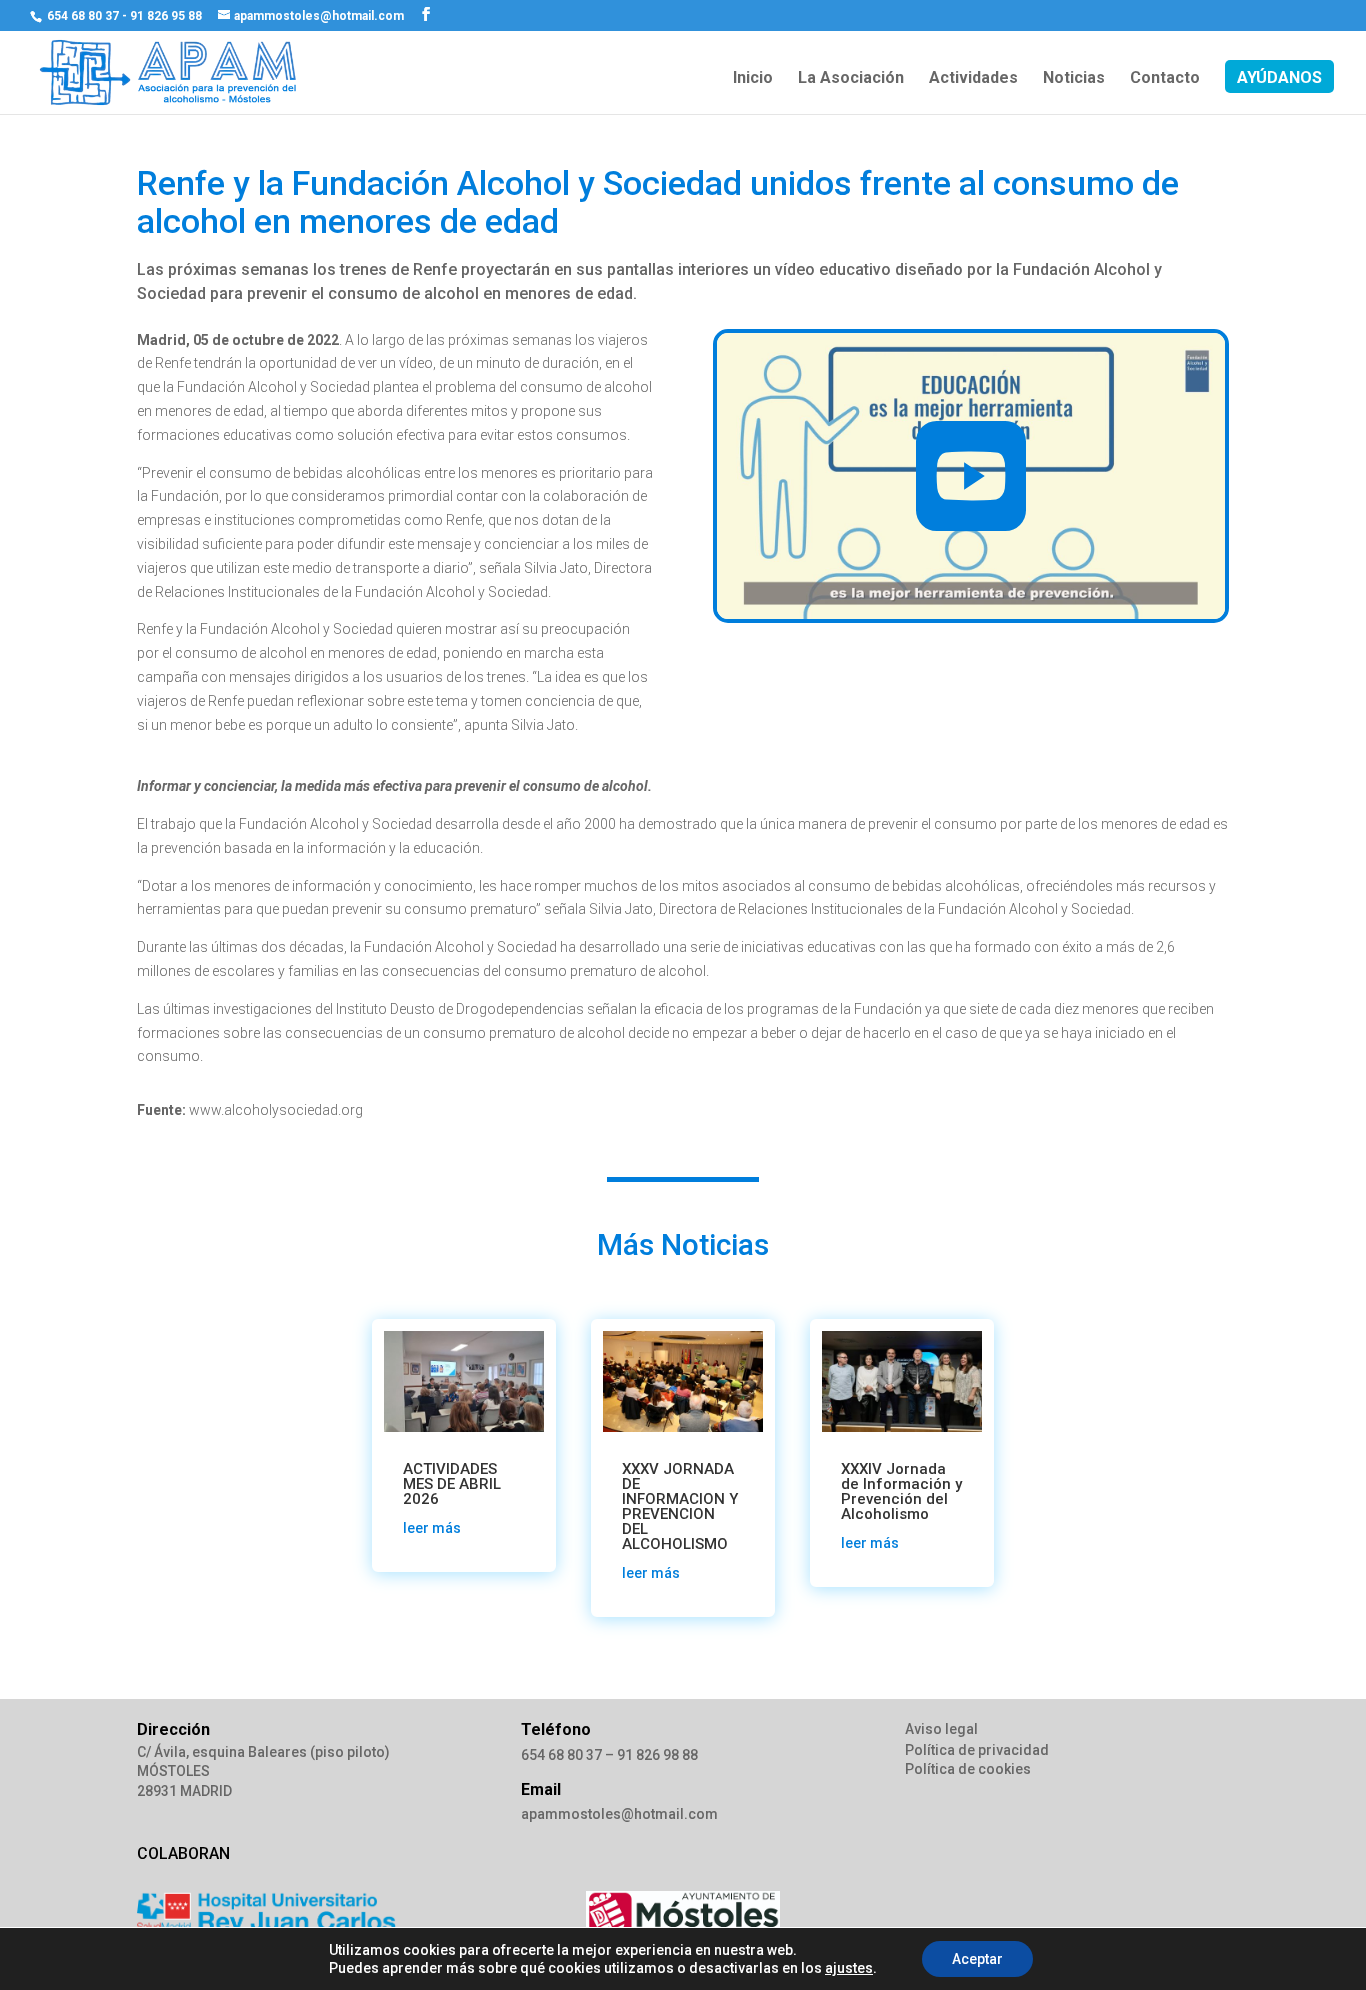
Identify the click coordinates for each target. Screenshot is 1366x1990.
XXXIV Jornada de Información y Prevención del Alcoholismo (901, 1491)
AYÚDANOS (1279, 79)
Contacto (1165, 79)
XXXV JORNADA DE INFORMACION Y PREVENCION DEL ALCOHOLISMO (680, 1506)
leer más (432, 1528)
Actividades (973, 79)
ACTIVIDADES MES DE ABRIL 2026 (452, 1484)
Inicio (753, 79)
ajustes (849, 1968)
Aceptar (977, 1959)
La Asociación (851, 79)
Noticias (1074, 79)
